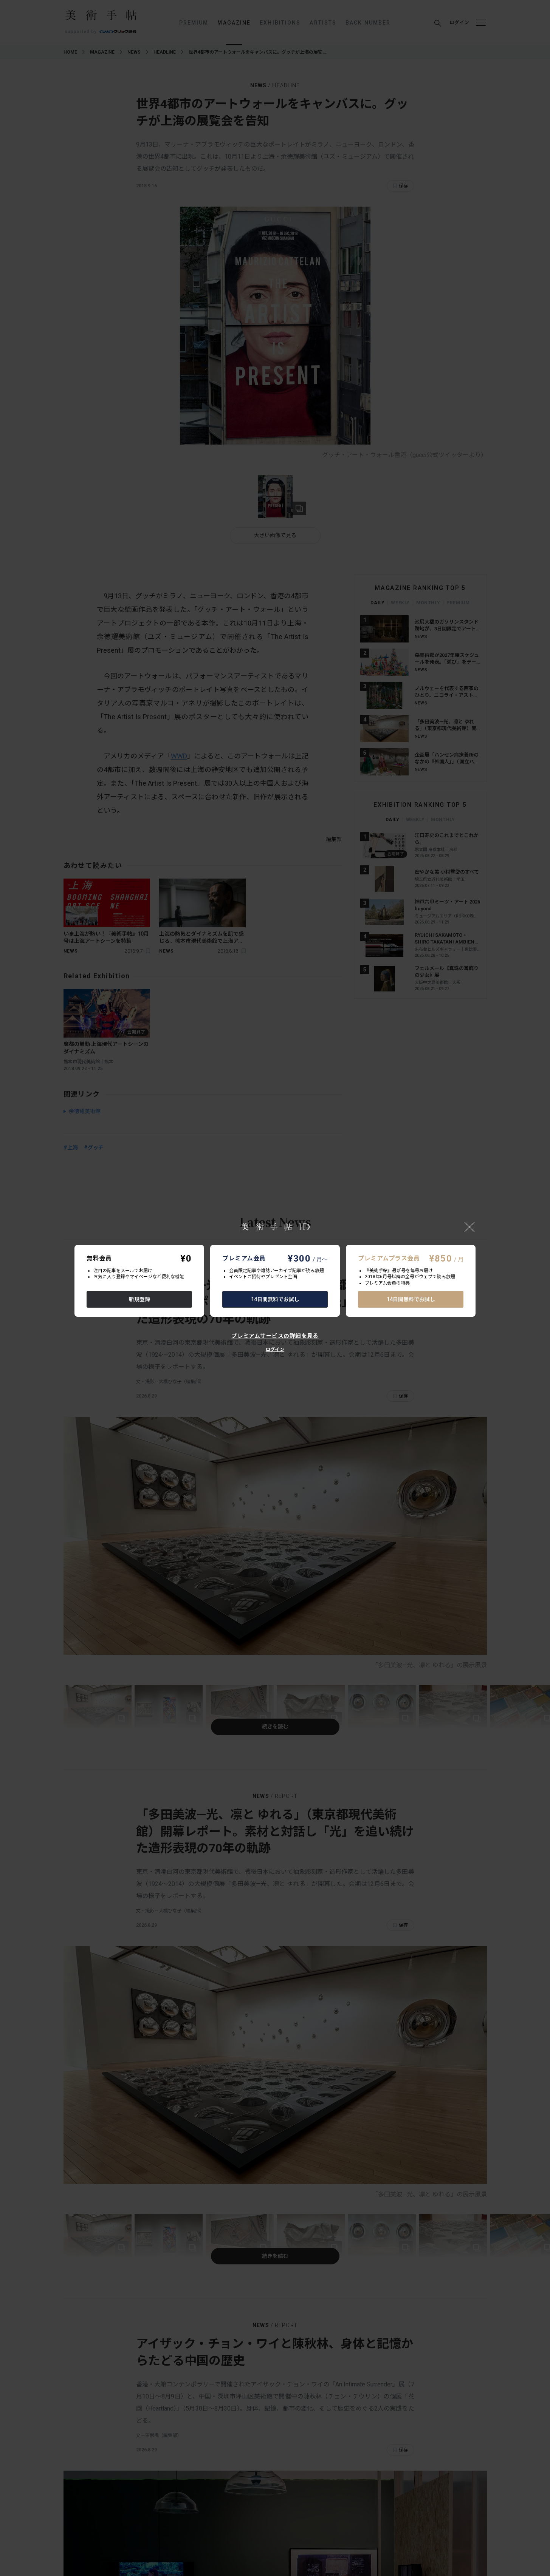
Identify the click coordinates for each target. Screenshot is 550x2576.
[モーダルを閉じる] (469, 1227)
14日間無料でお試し (275, 1299)
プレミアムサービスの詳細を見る (275, 1336)
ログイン (275, 1350)
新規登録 (139, 1299)
